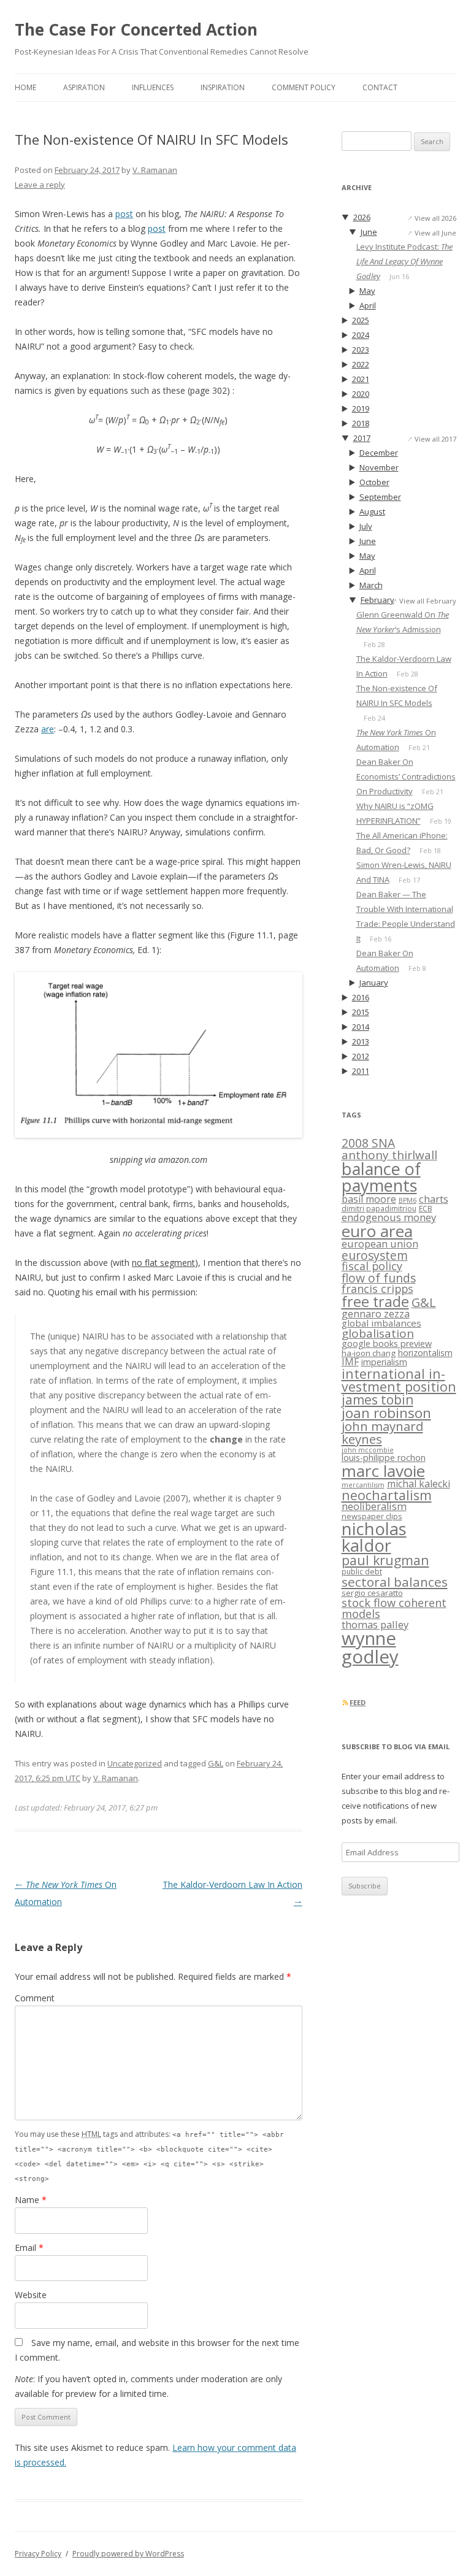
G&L (216, 1763)
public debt (362, 1572)
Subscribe (365, 1886)
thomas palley (375, 1624)
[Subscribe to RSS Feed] (345, 1702)
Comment (35, 1998)
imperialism (384, 1362)
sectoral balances (395, 1582)
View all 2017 (435, 439)
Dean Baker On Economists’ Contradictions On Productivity (406, 776)
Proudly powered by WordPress (128, 2554)
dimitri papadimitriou (379, 1209)
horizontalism (425, 1353)
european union (380, 1244)
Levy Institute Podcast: (404, 261)
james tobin (377, 1400)
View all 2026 (435, 218)
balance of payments (381, 1177)
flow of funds (379, 1278)
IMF (350, 1362)
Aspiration (84, 87)
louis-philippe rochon (384, 1458)
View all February (428, 601)
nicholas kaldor (374, 1537)
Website (31, 2295)
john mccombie (368, 1450)
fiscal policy (372, 1266)
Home (25, 87)
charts (434, 1199)
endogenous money (389, 1217)
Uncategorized (135, 1763)
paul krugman (385, 1560)
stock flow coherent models (394, 1608)
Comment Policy (304, 87)
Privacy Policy (38, 2554)
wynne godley (370, 1647)
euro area (377, 1231)
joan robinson (386, 1413)
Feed (358, 1702)
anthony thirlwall (389, 1155)
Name (31, 2200)
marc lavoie (383, 1471)
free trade (375, 1301)
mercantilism (363, 1485)
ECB (426, 1209)
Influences (153, 87)
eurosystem (375, 1255)
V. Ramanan (155, 170)
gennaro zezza (376, 1314)
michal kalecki (419, 1484)
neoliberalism (374, 1506)
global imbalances (381, 1323)
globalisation (378, 1333)
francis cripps (377, 1289)
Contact (380, 87)
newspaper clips (372, 1516)
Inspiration (223, 87)
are (48, 729)
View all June (435, 233)
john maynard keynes (382, 1432)
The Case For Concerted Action (136, 29)
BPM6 (408, 1200)
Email (29, 2248)
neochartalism (387, 1495)
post (124, 214)
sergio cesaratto (372, 1593)
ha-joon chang (369, 1353)
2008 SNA (368, 1143)
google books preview (387, 1344)
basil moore (369, 1199)
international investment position (399, 1380)
